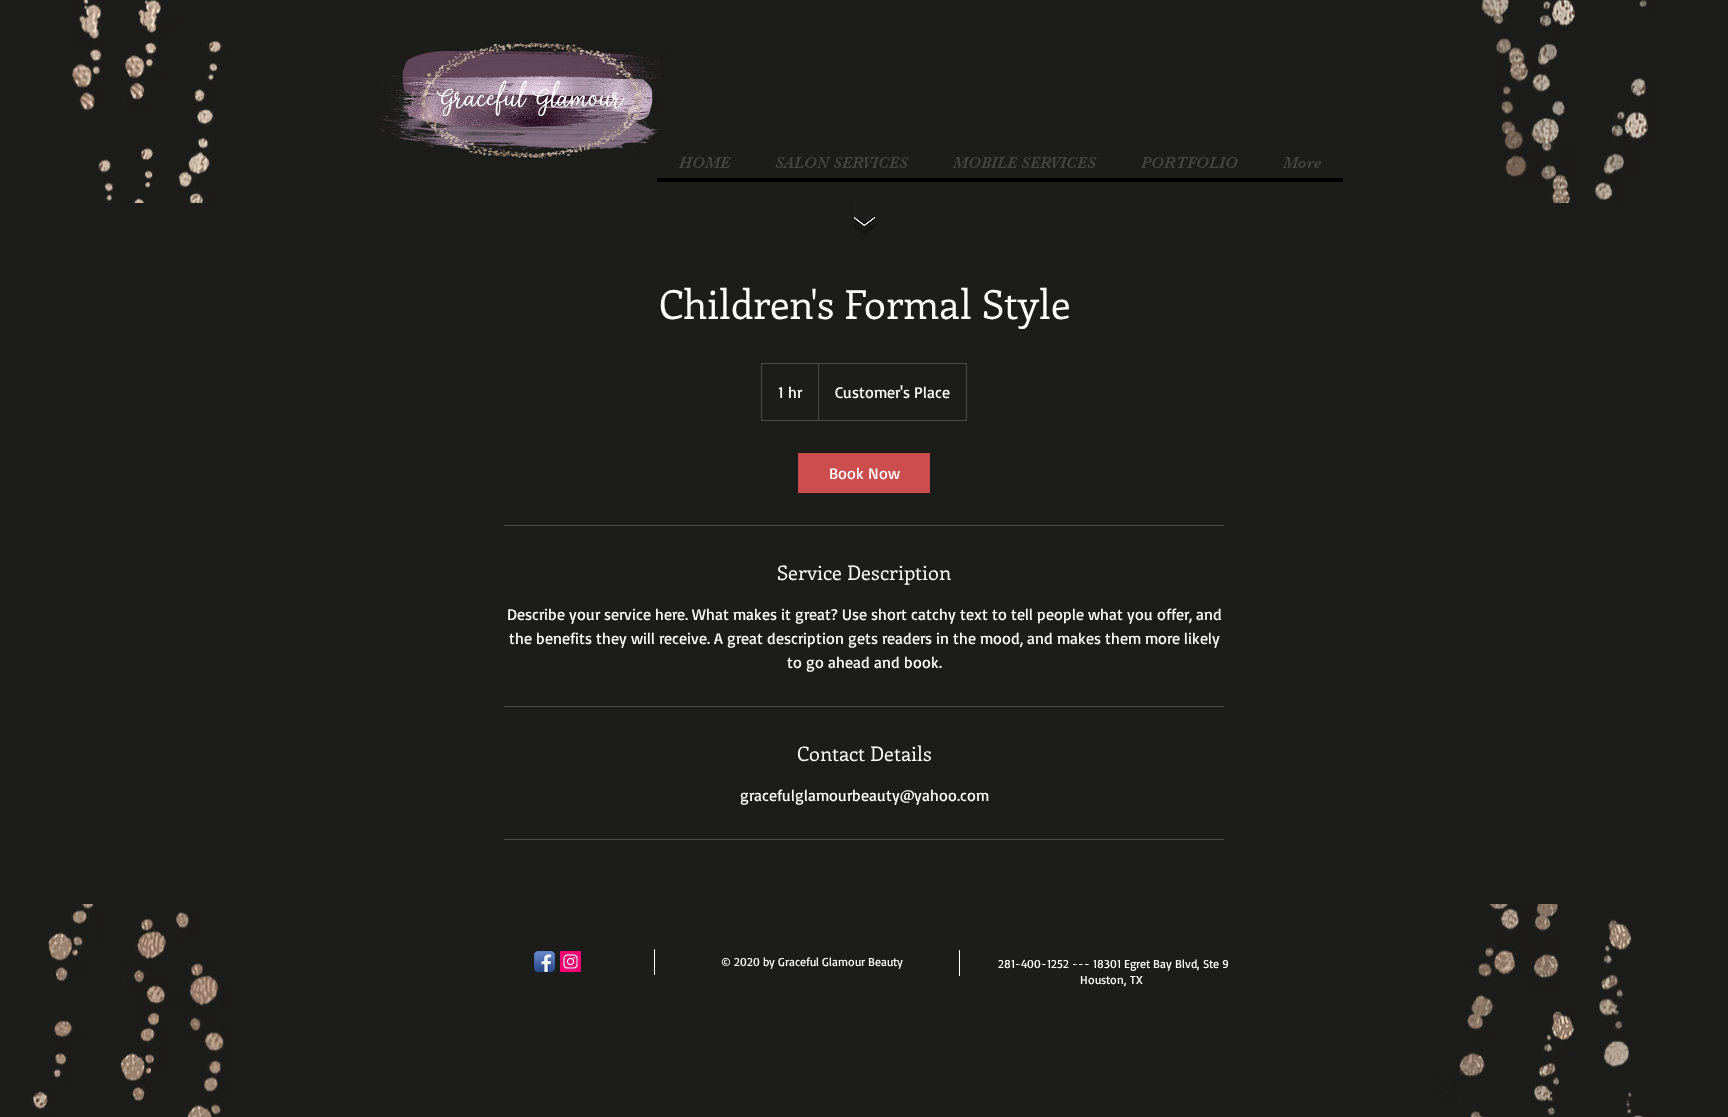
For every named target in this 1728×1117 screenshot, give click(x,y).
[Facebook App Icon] (544, 961)
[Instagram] (570, 961)
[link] (864, 473)
